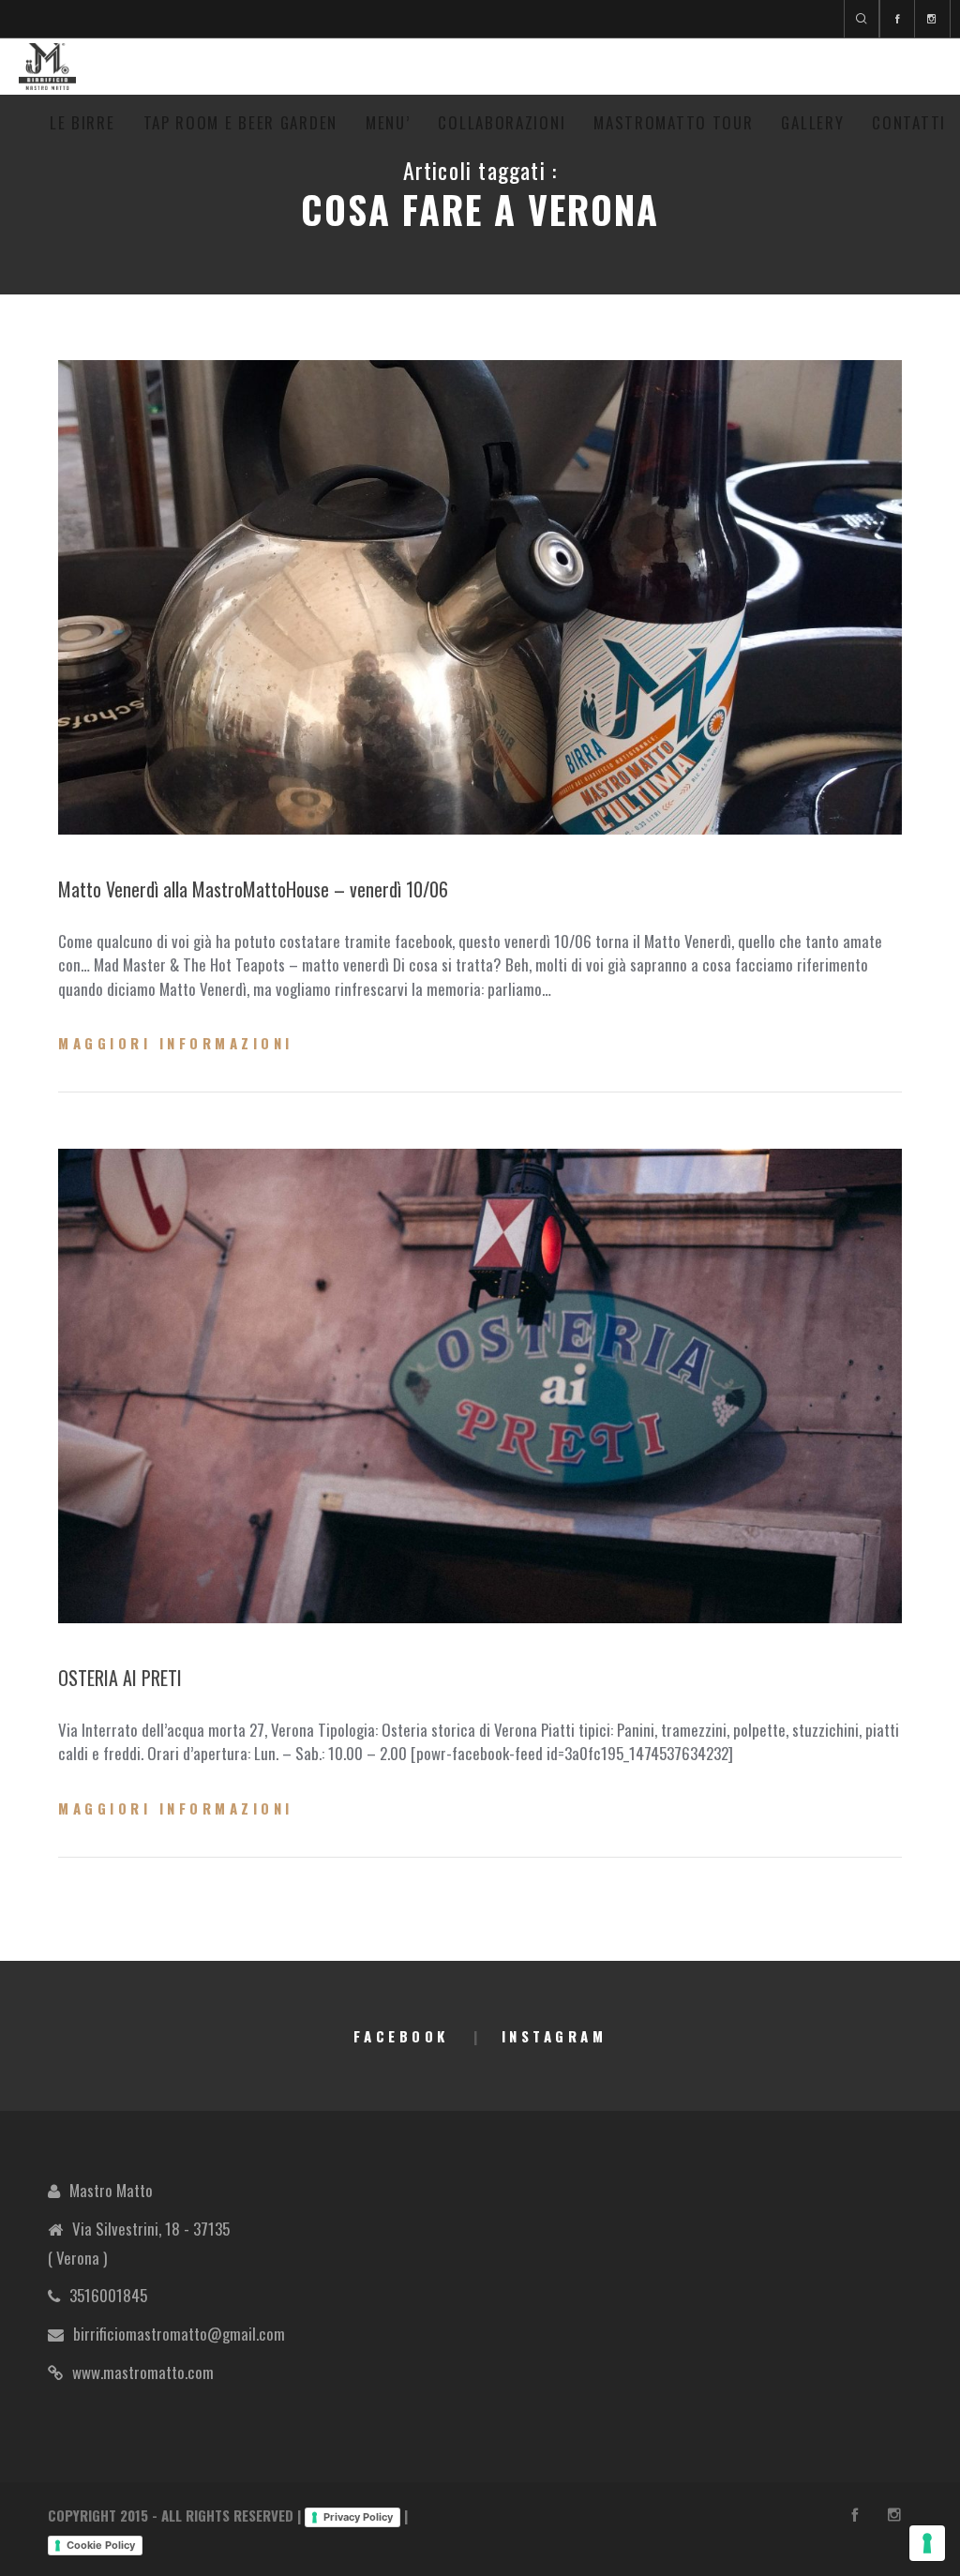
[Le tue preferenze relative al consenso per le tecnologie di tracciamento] (927, 2543)
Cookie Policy (101, 2545)
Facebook (401, 2036)
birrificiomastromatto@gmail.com (179, 2334)
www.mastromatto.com (143, 2372)
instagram (555, 2036)
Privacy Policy (358, 2517)
